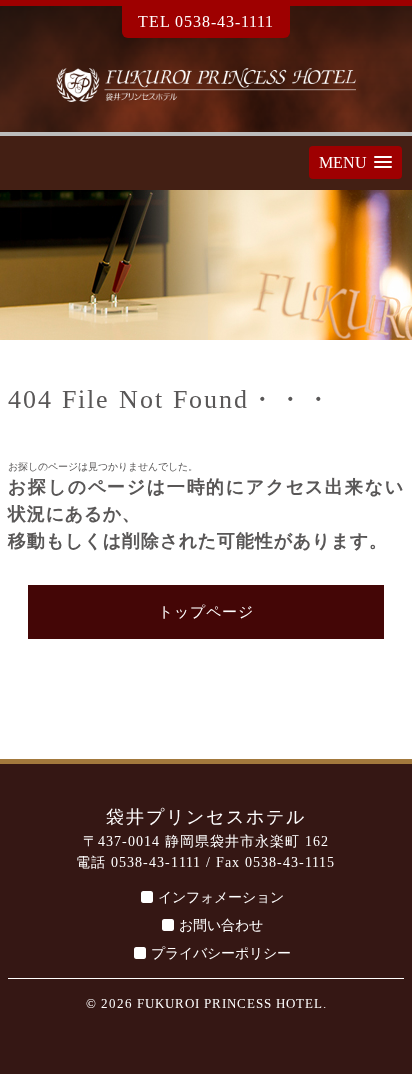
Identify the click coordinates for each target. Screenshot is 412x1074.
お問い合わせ (221, 925)
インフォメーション (221, 897)
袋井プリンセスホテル (206, 85)
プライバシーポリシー (221, 953)
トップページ (206, 612)
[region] (206, 265)
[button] (355, 162)
